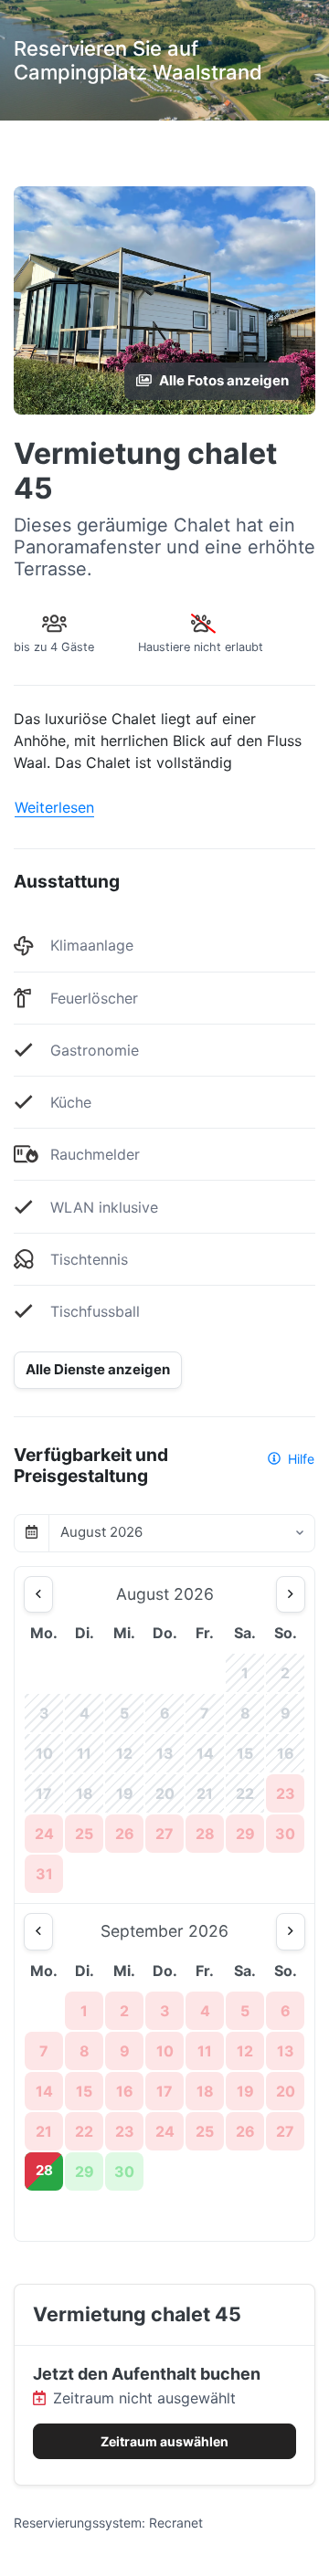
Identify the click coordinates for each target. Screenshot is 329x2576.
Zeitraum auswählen (164, 2441)
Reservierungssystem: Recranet (108, 2523)
